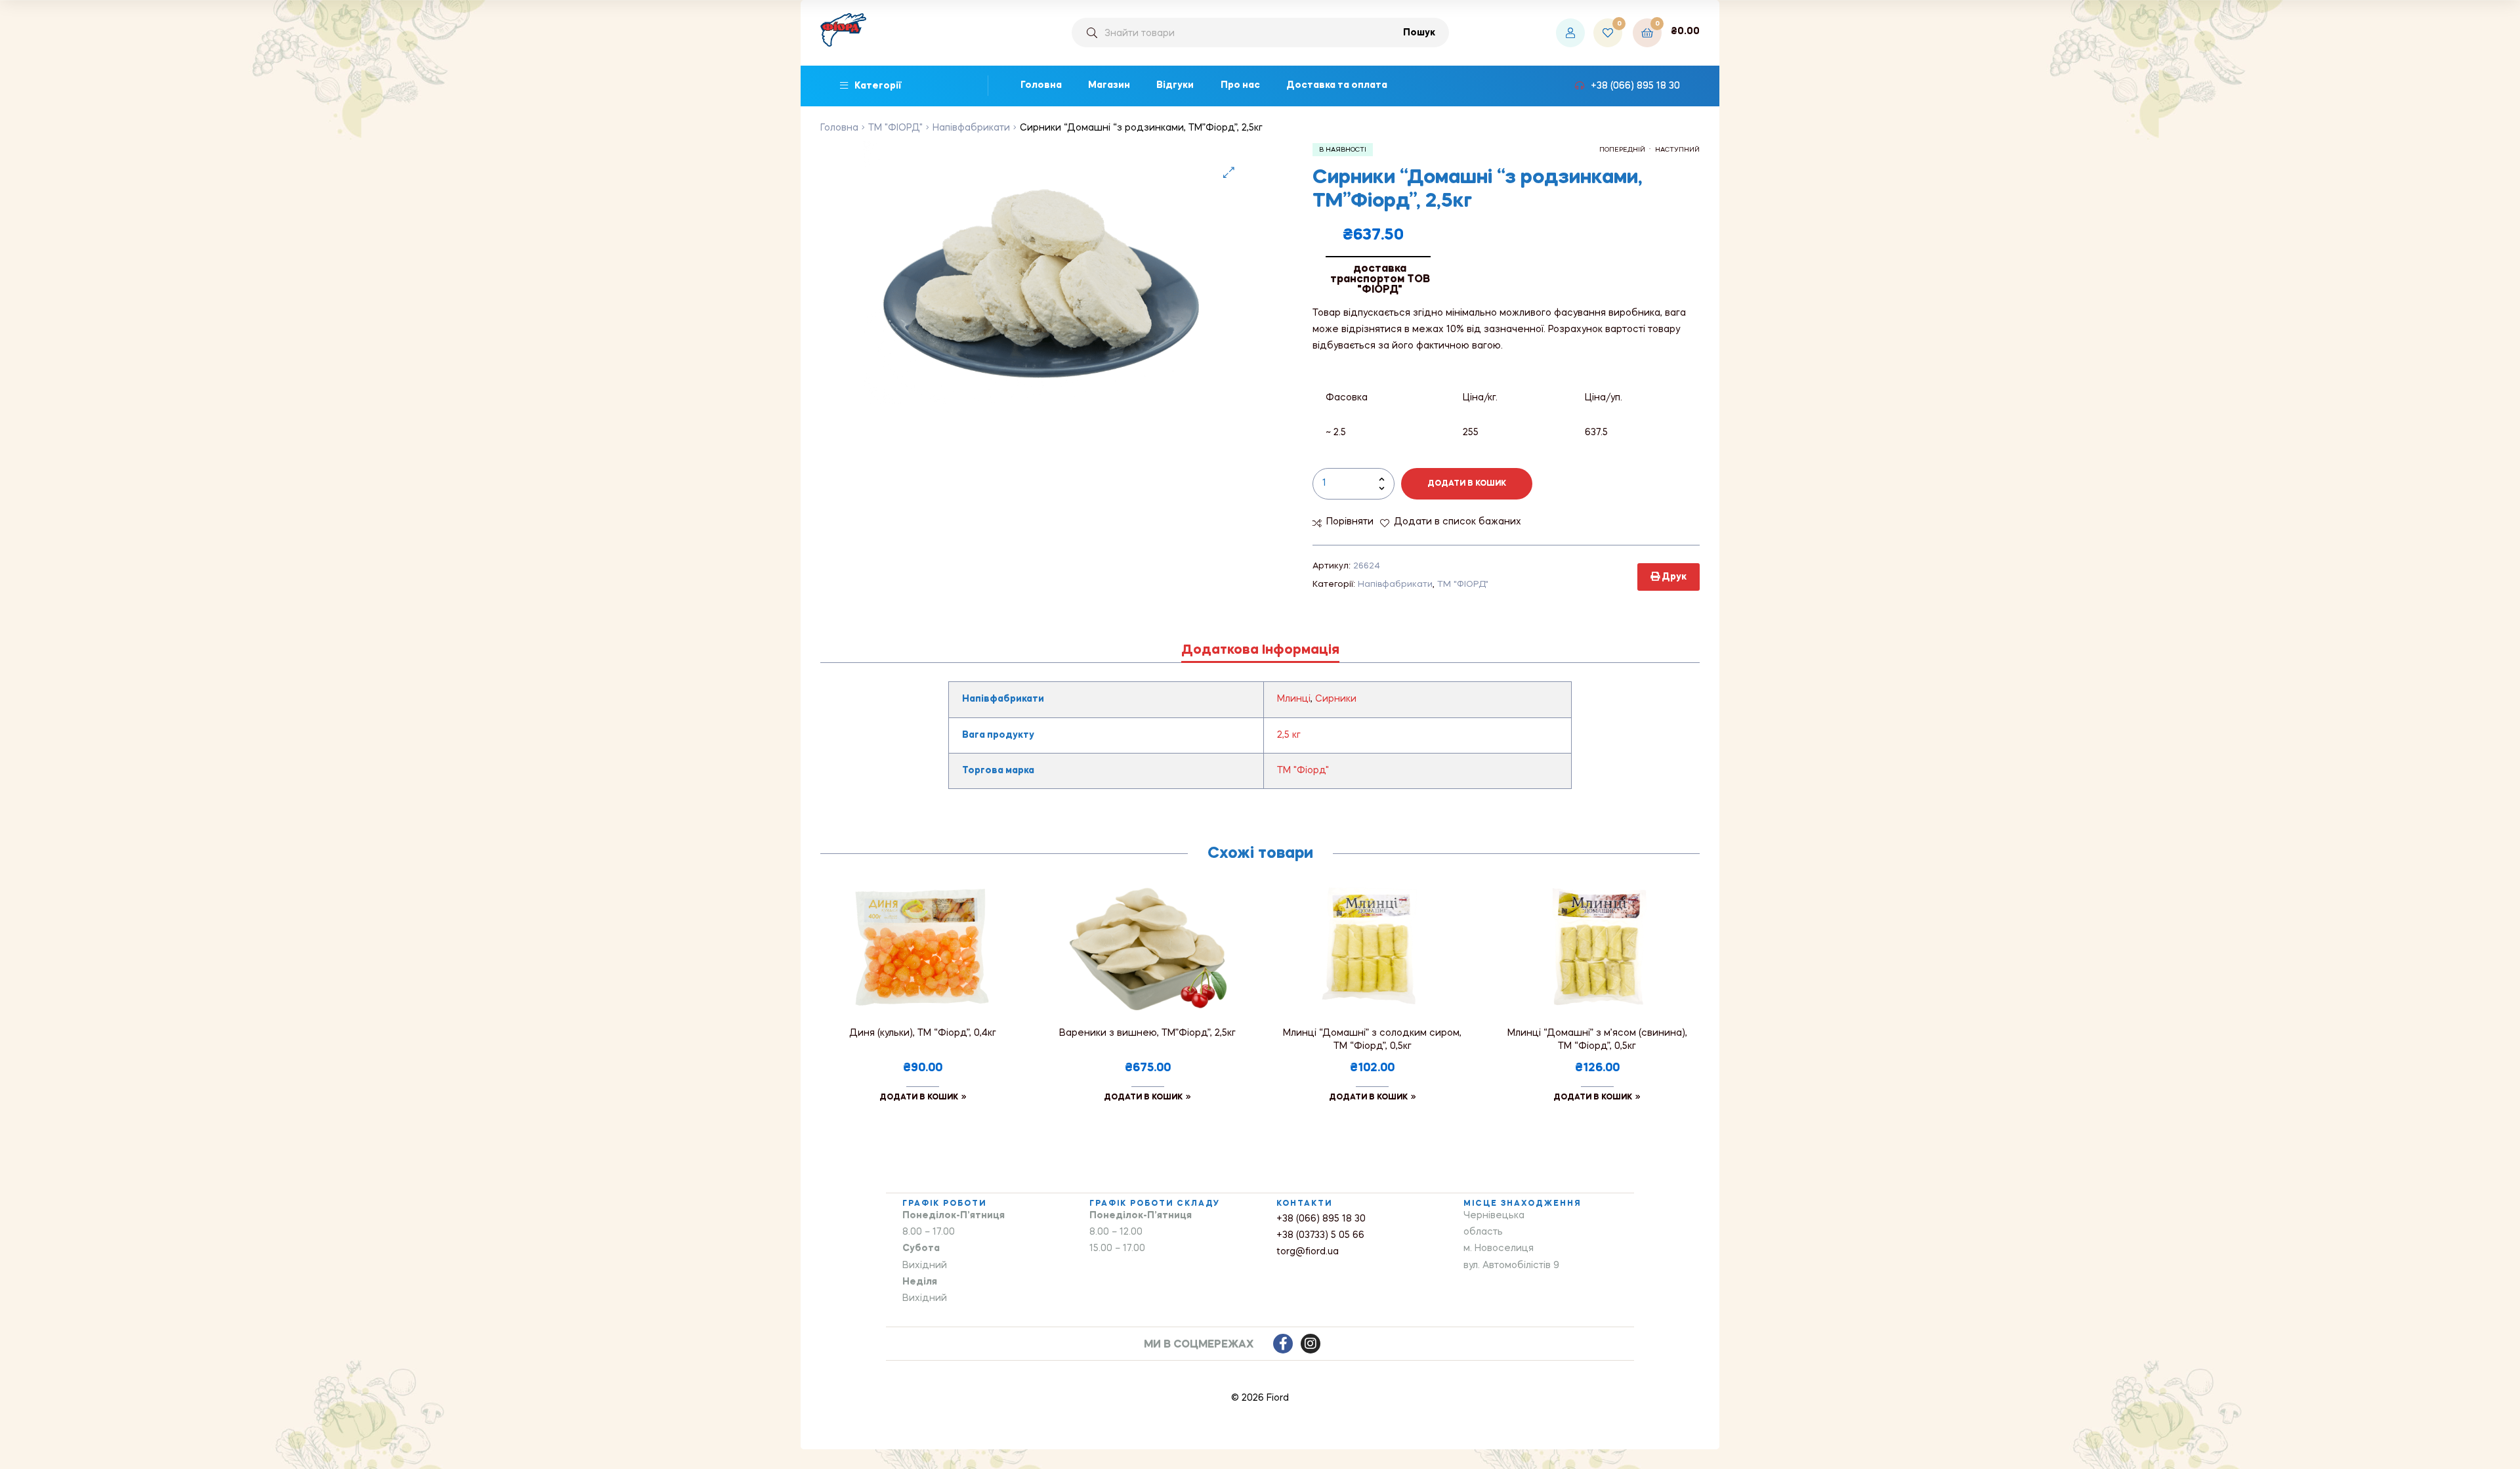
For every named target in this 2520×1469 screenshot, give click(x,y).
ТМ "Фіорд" (1303, 771)
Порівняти (1350, 522)
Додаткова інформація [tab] (1260, 650)
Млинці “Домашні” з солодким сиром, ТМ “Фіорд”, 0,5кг (1372, 1040)
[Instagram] (1311, 1344)
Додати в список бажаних (1458, 522)
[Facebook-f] (1283, 1344)
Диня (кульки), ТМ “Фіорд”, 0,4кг (923, 1033)
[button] (1229, 172)
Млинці (1294, 699)
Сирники (1336, 699)
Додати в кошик (1467, 484)
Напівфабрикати (971, 128)
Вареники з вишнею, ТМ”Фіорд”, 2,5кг (1147, 1033)
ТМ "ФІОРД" (895, 128)
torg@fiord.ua (1308, 1252)
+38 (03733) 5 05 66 (1320, 1235)
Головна (839, 128)
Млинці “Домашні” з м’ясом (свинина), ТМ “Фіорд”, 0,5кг (1597, 1040)
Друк (1673, 577)
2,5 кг (1289, 735)
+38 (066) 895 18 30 (1321, 1219)
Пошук (1419, 33)
